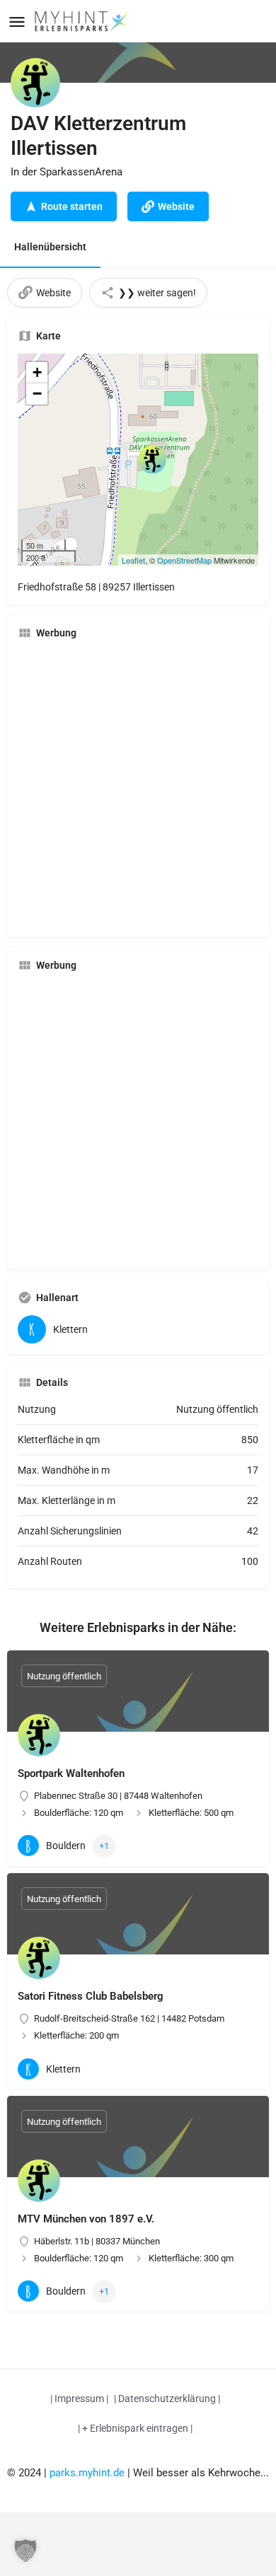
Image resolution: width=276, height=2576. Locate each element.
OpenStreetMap (184, 560)
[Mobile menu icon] (17, 22)
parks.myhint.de (87, 2473)
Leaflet (133, 560)
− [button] (37, 394)
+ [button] (37, 372)
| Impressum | (79, 2399)
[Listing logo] (35, 83)
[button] (25, 2551)
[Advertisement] (138, 788)
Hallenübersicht (50, 247)
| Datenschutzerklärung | (167, 2399)
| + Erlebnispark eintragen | (135, 2428)
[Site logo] (83, 21)
